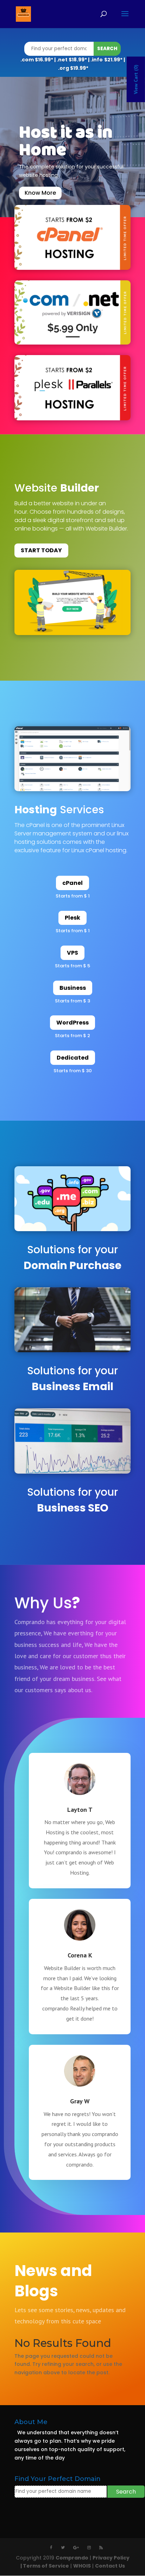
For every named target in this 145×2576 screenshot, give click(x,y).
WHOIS (82, 2566)
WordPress (72, 1023)
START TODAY (41, 550)
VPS (72, 953)
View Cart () (136, 79)
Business (73, 988)
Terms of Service (46, 2566)
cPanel (72, 883)
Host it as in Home (66, 142)
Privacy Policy (111, 2558)
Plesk (72, 918)
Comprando (72, 2558)
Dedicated (73, 1058)
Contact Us (110, 2566)
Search (107, 49)
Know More (40, 193)
